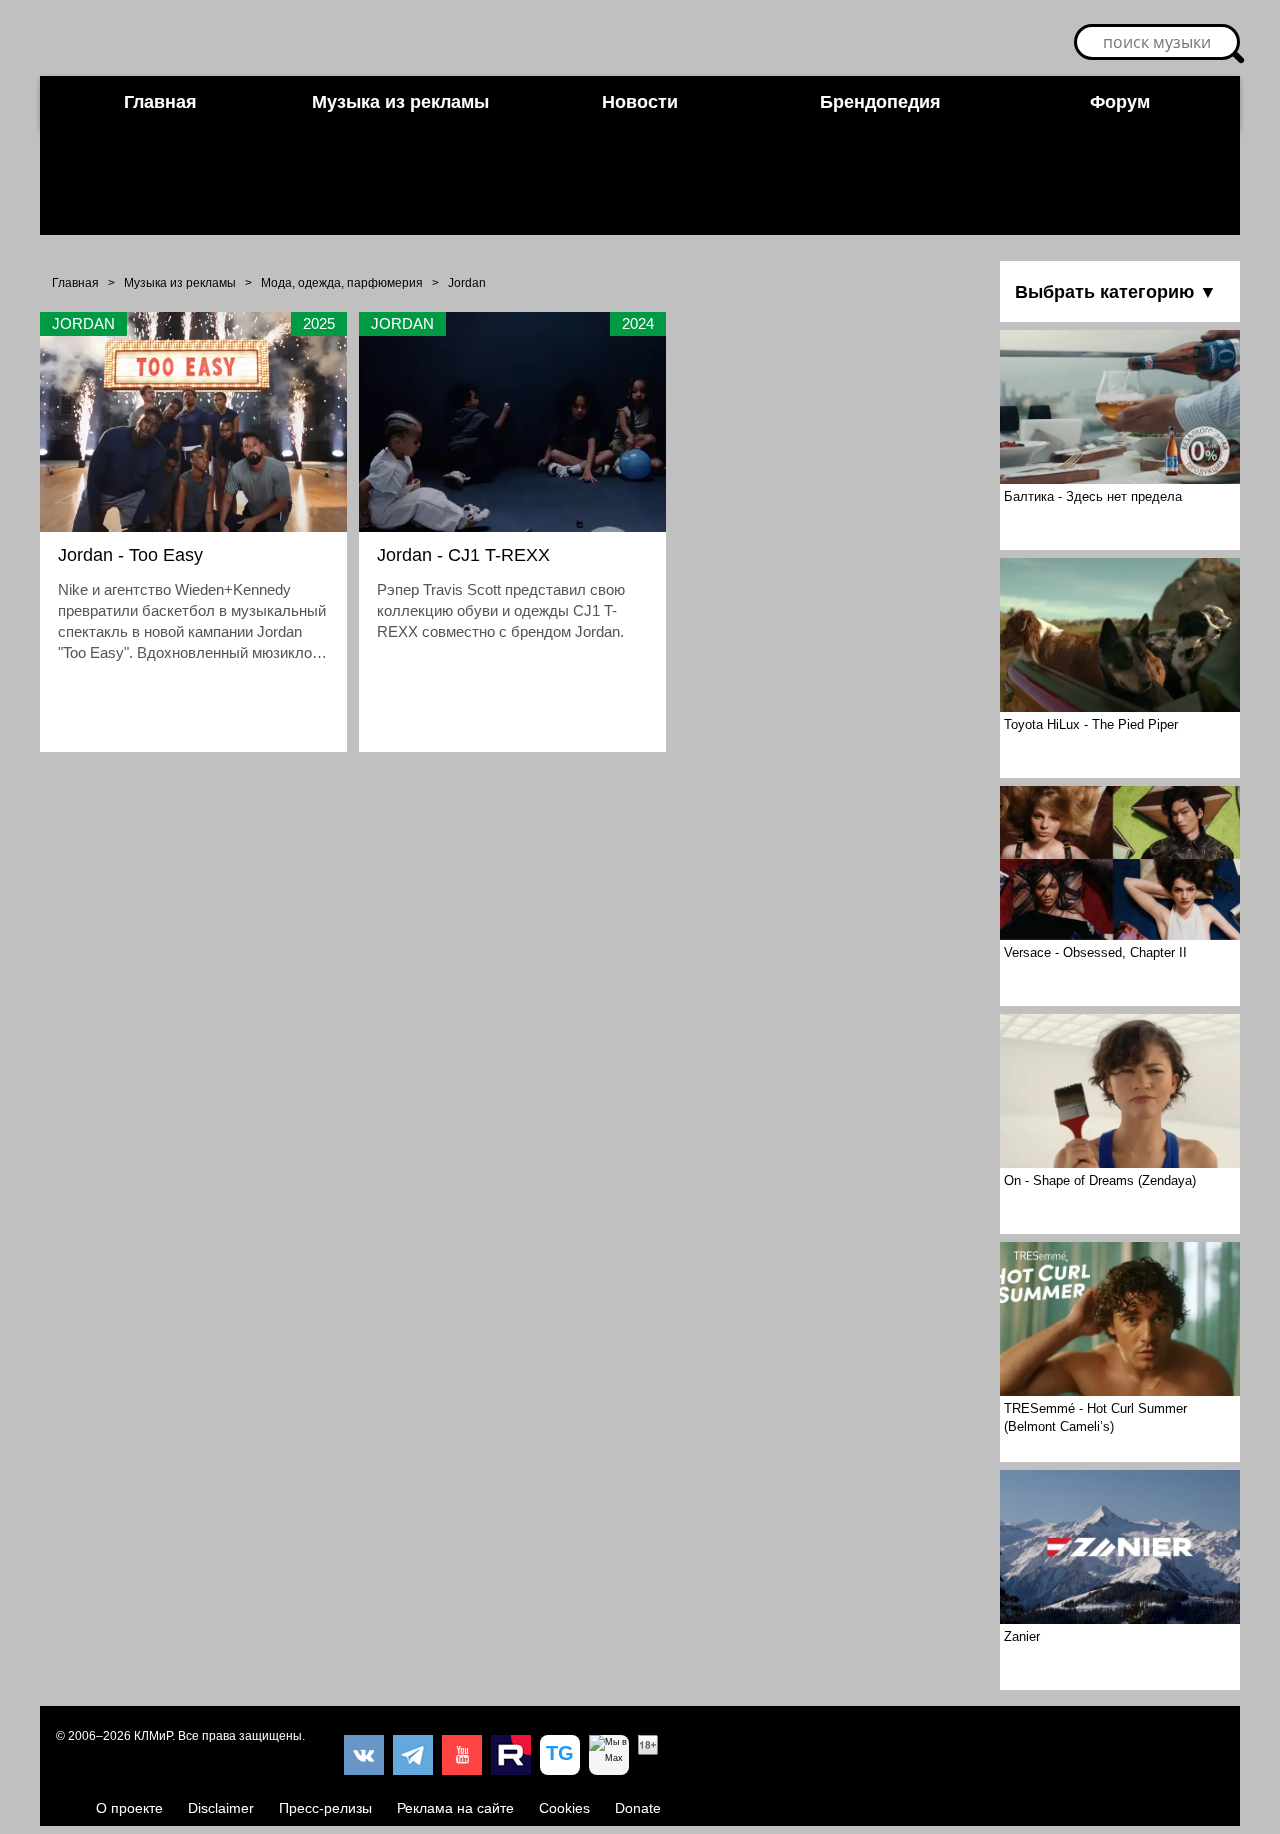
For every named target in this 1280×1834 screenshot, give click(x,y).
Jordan (467, 283)
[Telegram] (413, 1755)
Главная (160, 102)
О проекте (129, 1808)
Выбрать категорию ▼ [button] (1116, 292)
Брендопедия (880, 102)
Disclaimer (221, 1808)
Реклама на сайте (455, 1808)
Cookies (564, 1808)
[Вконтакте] (364, 1755)
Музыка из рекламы (400, 102)
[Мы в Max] (609, 1755)
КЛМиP (153, 1736)
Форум (1120, 102)
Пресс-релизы (325, 1808)
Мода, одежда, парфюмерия (342, 283)
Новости (640, 102)
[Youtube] (462, 1755)
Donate (638, 1808)
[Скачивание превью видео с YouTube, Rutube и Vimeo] (560, 1755)
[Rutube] (511, 1755)
